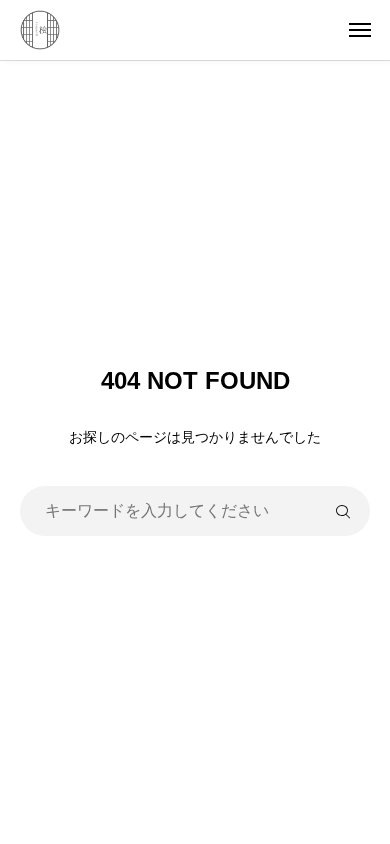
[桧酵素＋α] (205, 30)
